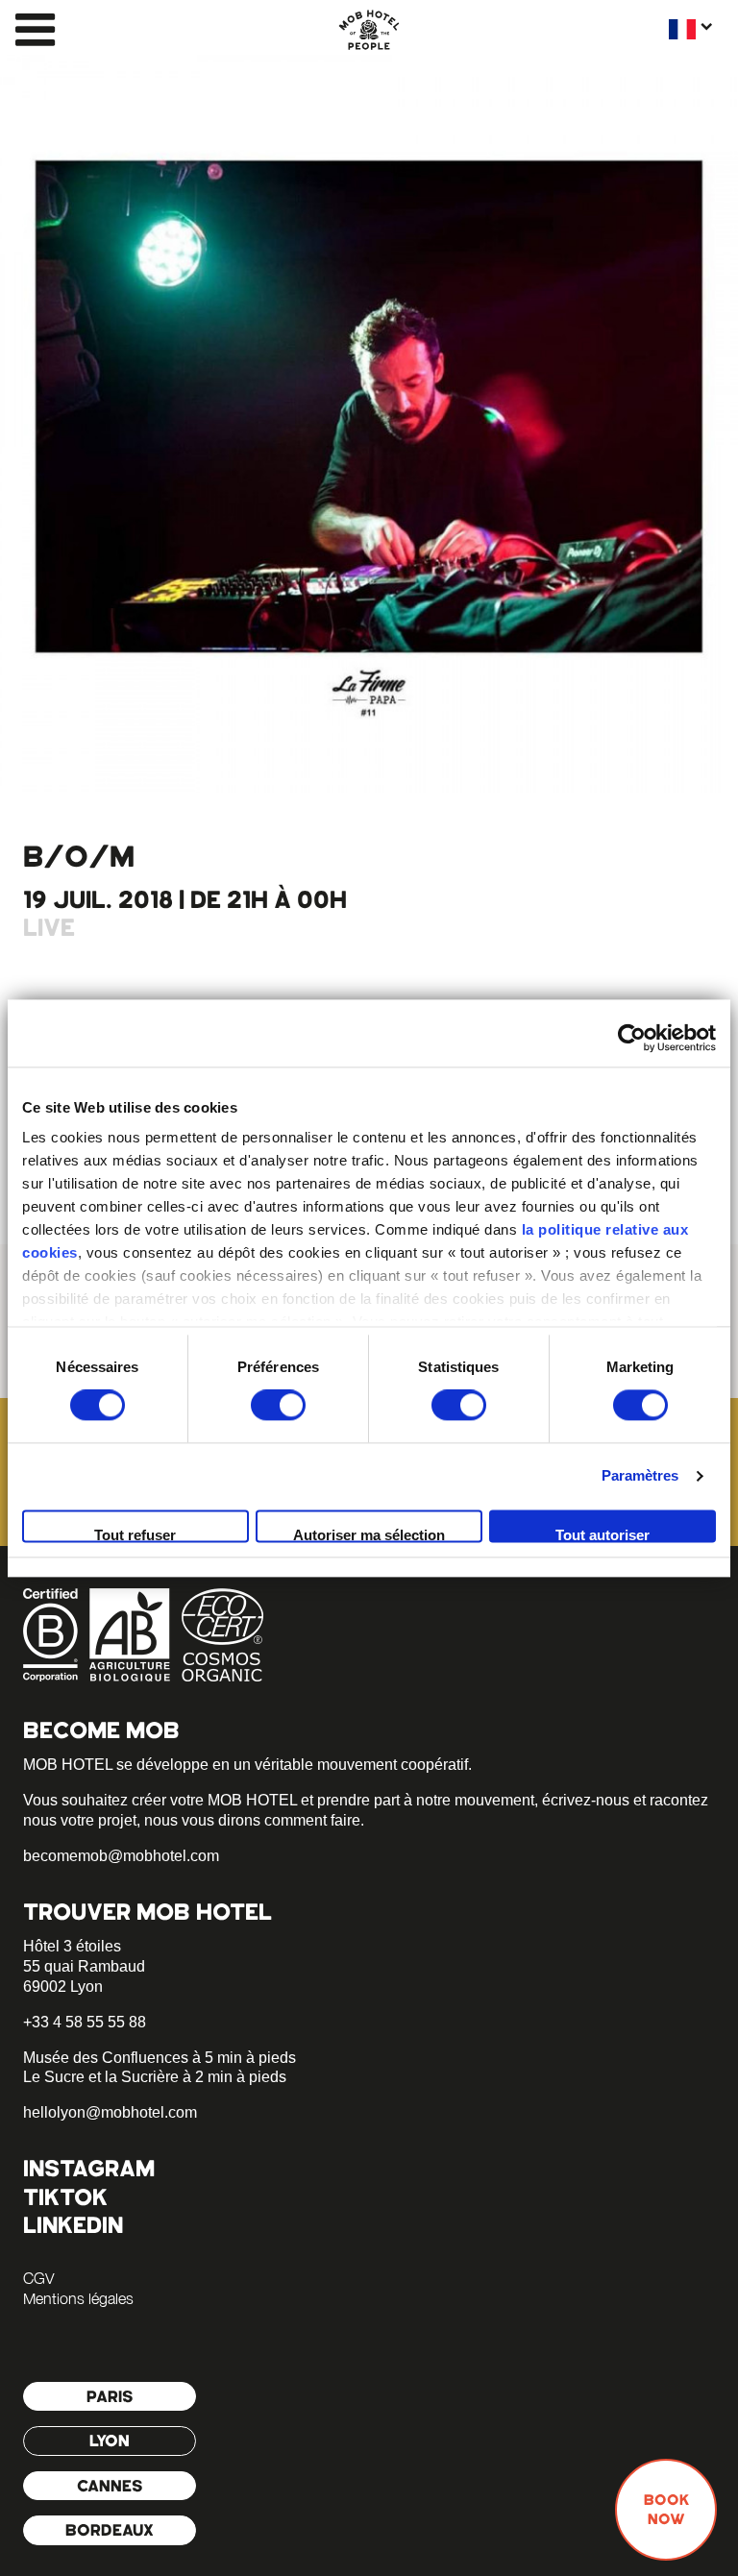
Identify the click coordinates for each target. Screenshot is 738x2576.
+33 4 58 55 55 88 (85, 2022)
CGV (38, 2278)
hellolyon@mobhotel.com (110, 2112)
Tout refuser (135, 1534)
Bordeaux (110, 2530)
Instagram (89, 2168)
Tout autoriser (603, 1534)
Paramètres (640, 1476)
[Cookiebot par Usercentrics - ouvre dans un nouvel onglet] (632, 1038)
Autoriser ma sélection (369, 1534)
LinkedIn (73, 2225)
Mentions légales (78, 2298)
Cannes (110, 2486)
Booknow (666, 2510)
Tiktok (65, 2197)
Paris (110, 2396)
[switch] (278, 1406)
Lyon (110, 2441)
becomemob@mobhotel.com (121, 1856)
